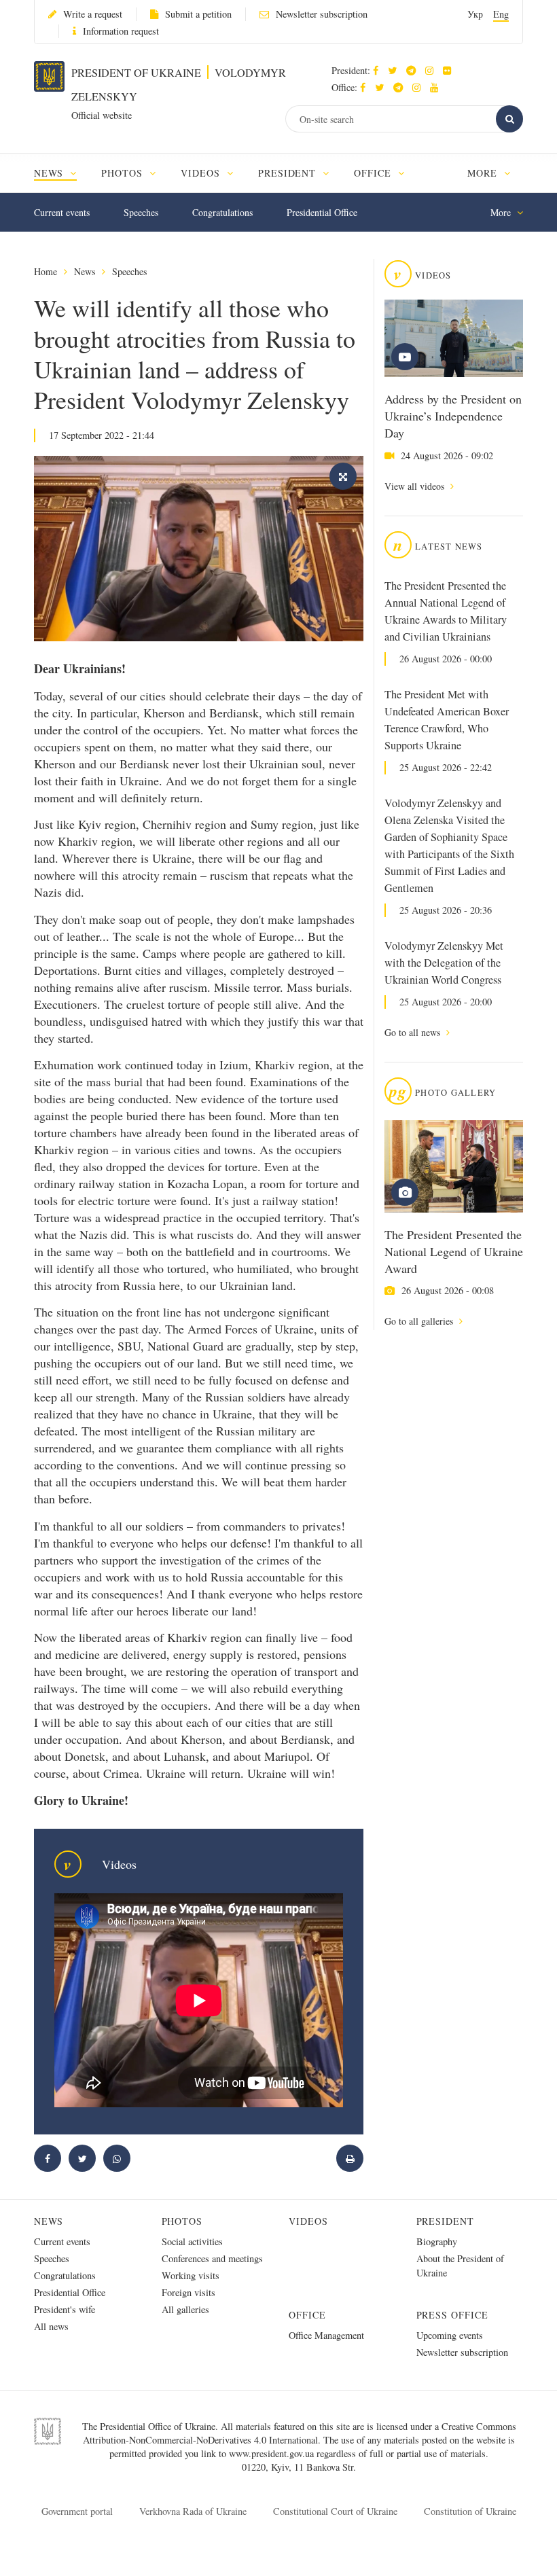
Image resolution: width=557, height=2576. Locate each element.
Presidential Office (322, 212)
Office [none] (374, 173)
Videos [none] (202, 173)
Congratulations (222, 212)
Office (307, 2315)
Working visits (191, 2275)
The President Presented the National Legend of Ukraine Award (454, 1251)
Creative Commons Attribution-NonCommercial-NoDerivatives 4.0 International (300, 2433)
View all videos (416, 486)
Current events (62, 212)
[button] (396, 70)
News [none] (50, 173)
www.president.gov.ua (273, 2453)
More (484, 173)
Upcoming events (450, 2335)
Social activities (192, 2241)
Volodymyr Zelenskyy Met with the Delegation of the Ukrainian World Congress (444, 963)
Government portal (77, 2511)
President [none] (289, 173)
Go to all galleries (420, 1321)
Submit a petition (198, 14)
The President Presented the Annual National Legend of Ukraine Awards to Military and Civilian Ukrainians (446, 611)
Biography (437, 2241)
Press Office (453, 2315)
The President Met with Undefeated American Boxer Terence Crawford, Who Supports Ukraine (447, 720)
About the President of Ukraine (460, 2266)
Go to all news (414, 1032)
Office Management (326, 2335)
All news (51, 2326)
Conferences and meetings (212, 2258)
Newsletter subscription (322, 14)
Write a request (93, 14)
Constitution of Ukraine (470, 2511)
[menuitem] (61, 173)
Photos (182, 2221)
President (446, 2221)
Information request (121, 31)
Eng (501, 14)
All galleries (185, 2309)
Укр (475, 14)
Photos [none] (124, 173)
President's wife (65, 2309)
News (85, 271)
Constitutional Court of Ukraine (335, 2511)
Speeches (141, 212)
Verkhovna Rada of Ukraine (193, 2511)
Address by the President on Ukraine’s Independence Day (453, 416)
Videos (308, 2221)
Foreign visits (188, 2292)
